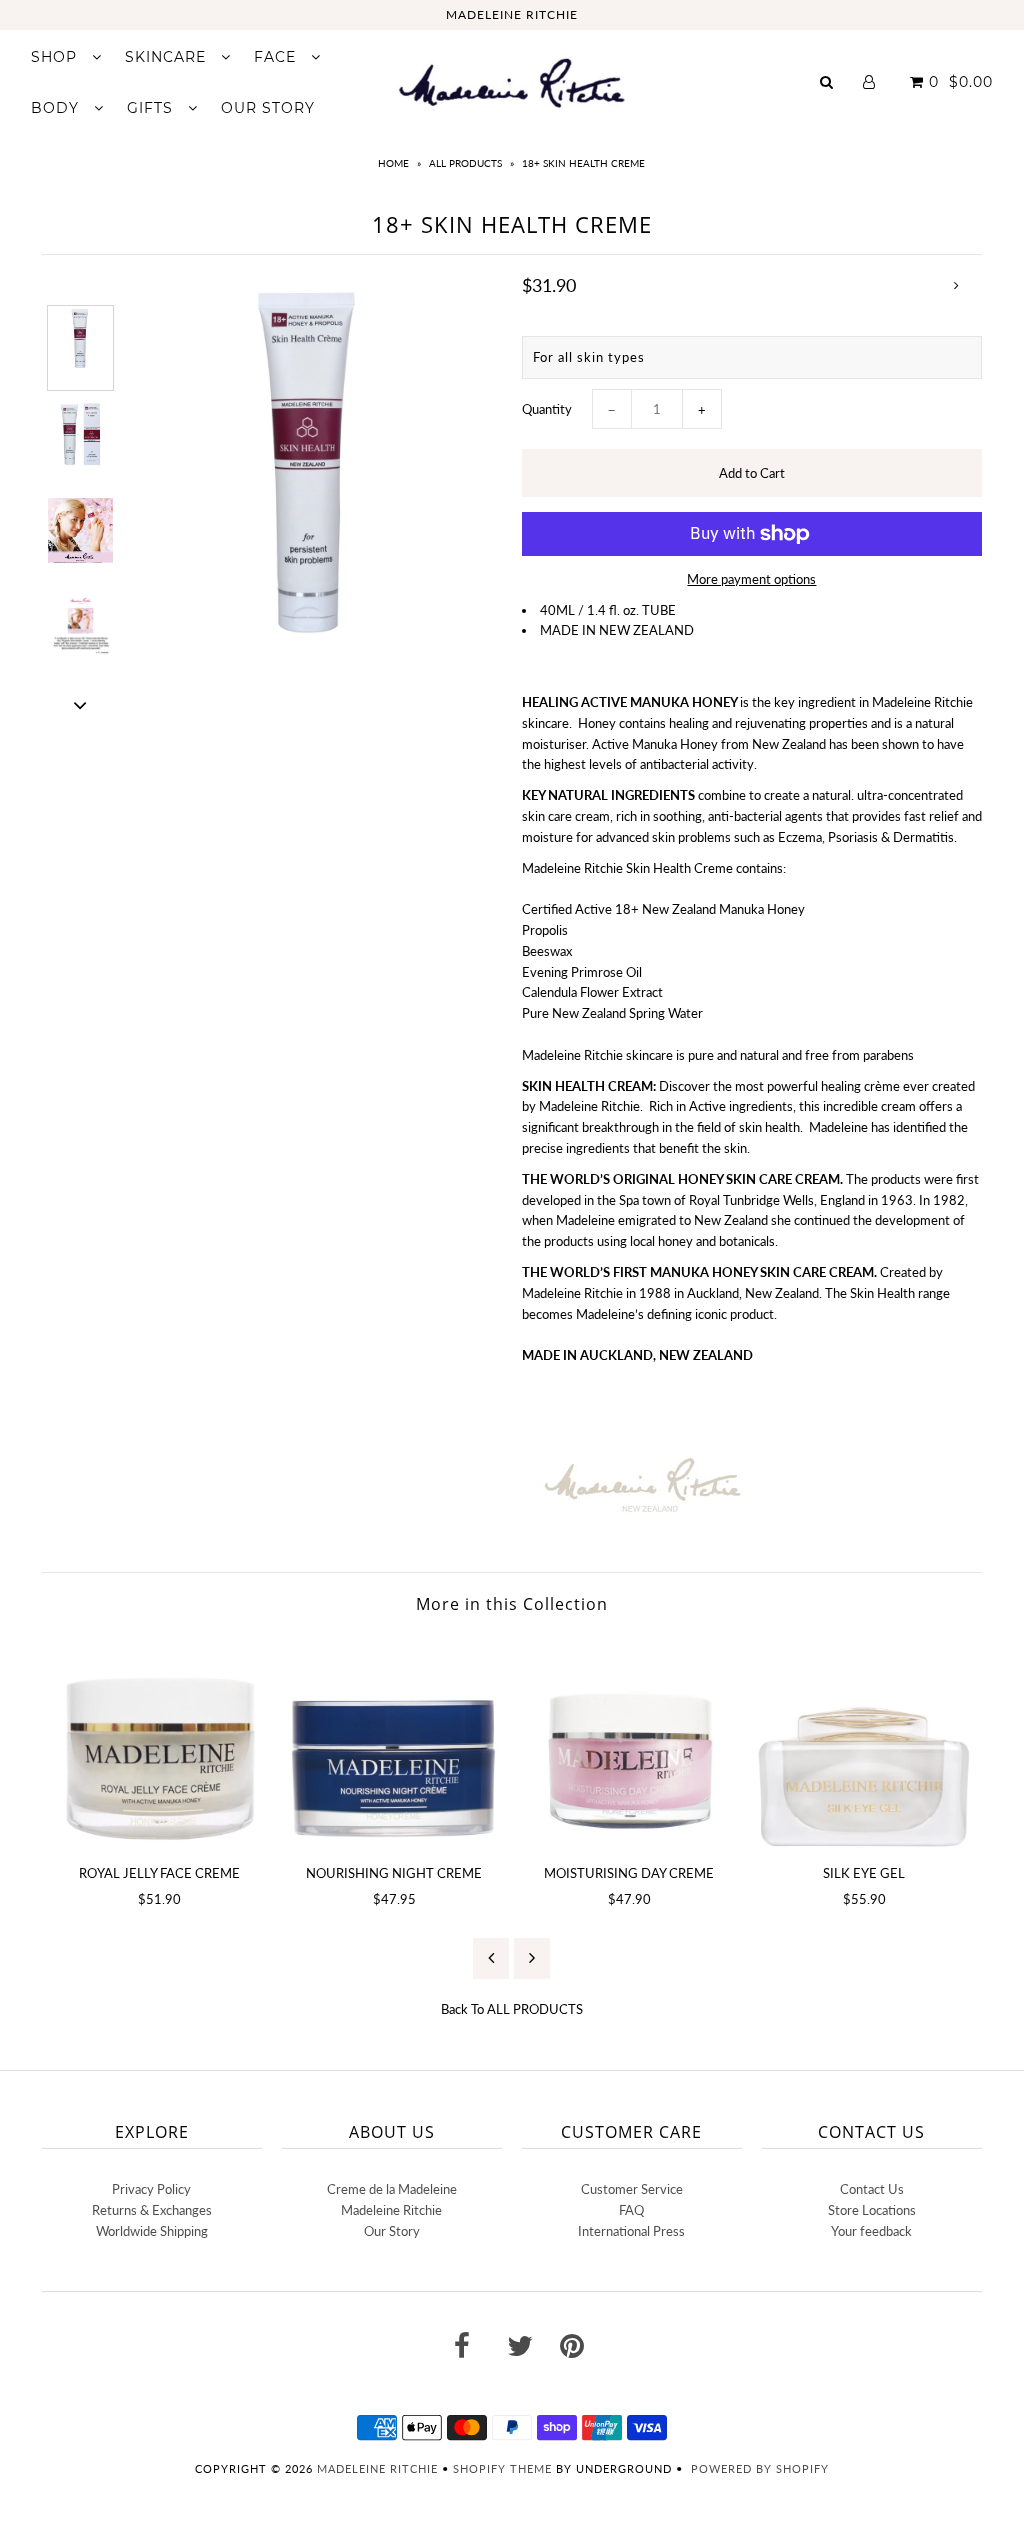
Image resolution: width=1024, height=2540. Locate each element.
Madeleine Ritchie (391, 2210)
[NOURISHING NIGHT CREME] (394, 1742)
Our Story (392, 2231)
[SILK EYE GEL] (864, 1742)
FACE (277, 57)
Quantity (547, 409)
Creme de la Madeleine (392, 2189)
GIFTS (152, 108)
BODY (57, 108)
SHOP (56, 57)
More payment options (751, 579)
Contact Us (872, 2189)
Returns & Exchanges (152, 2210)
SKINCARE (168, 57)
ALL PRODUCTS (465, 163)
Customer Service (632, 2189)
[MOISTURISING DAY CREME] (629, 1742)
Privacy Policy (151, 2189)
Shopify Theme (502, 2468)
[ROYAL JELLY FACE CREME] (159, 1742)
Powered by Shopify (760, 2468)
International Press (631, 2231)
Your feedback (871, 2231)
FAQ (631, 2210)
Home (393, 163)
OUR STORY (268, 108)
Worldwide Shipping (152, 2231)
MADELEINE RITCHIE (512, 14)
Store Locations (872, 2210)
